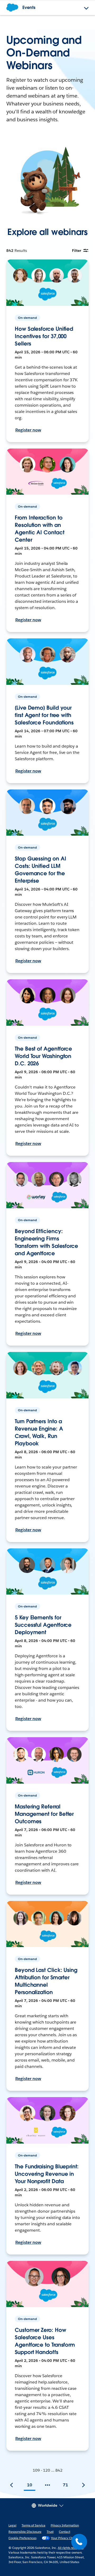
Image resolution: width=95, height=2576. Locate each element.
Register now (28, 430)
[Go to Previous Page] (12, 2485)
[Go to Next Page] (83, 2485)
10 (30, 2485)
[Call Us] (79, 2542)
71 (65, 2485)
